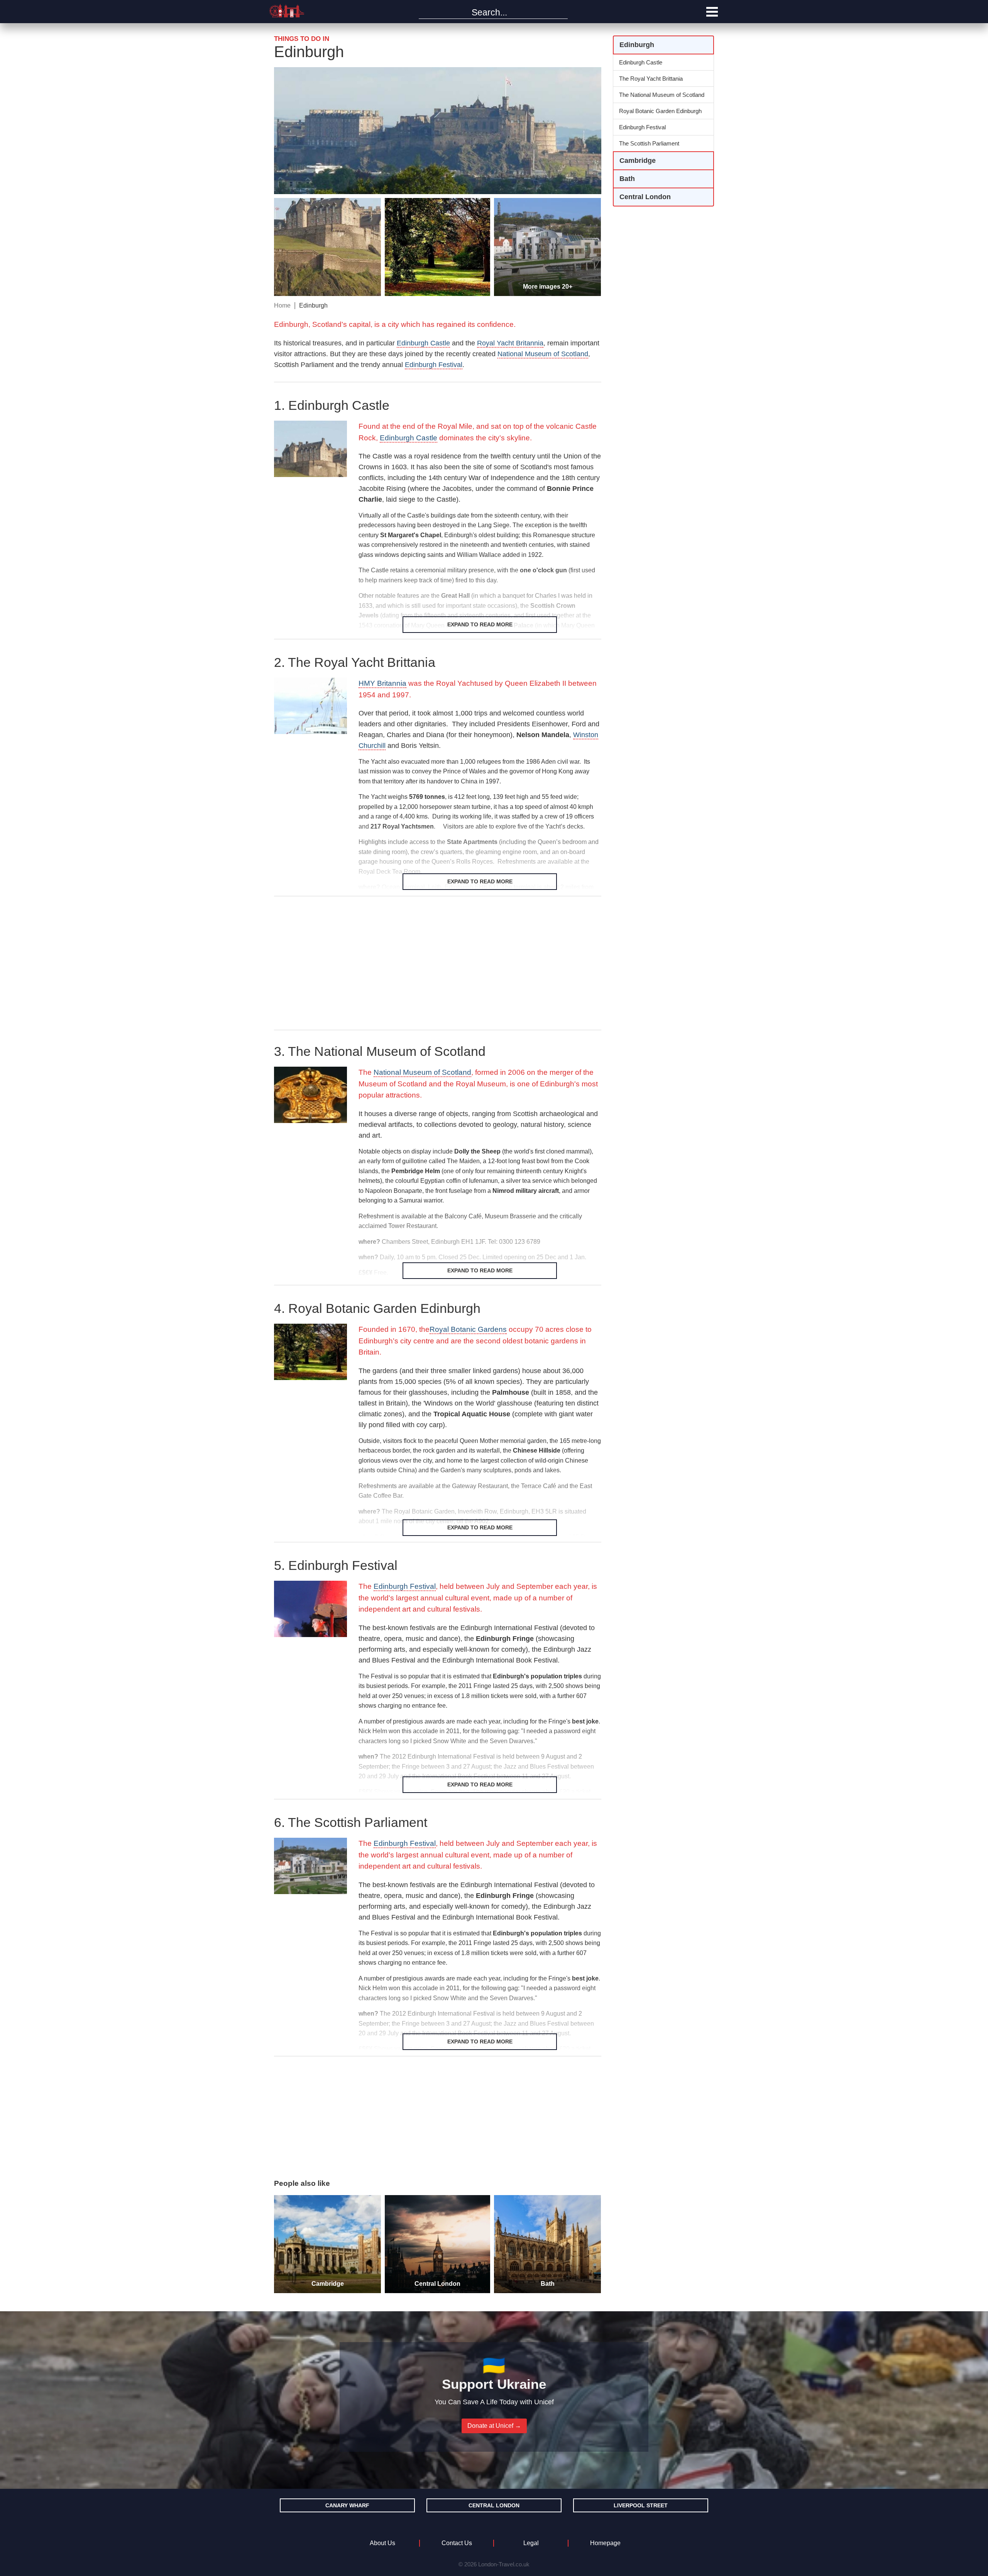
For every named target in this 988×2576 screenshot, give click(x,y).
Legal (531, 2543)
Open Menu (712, 12)
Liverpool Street (641, 2505)
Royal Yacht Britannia (510, 343)
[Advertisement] (438, 964)
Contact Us (457, 2543)
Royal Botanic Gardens (468, 1329)
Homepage (605, 2543)
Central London (494, 2505)
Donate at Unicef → (494, 2426)
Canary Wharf (347, 2505)
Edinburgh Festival (405, 1586)
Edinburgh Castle (423, 343)
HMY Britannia (382, 683)
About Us (382, 2543)
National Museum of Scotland (543, 354)
